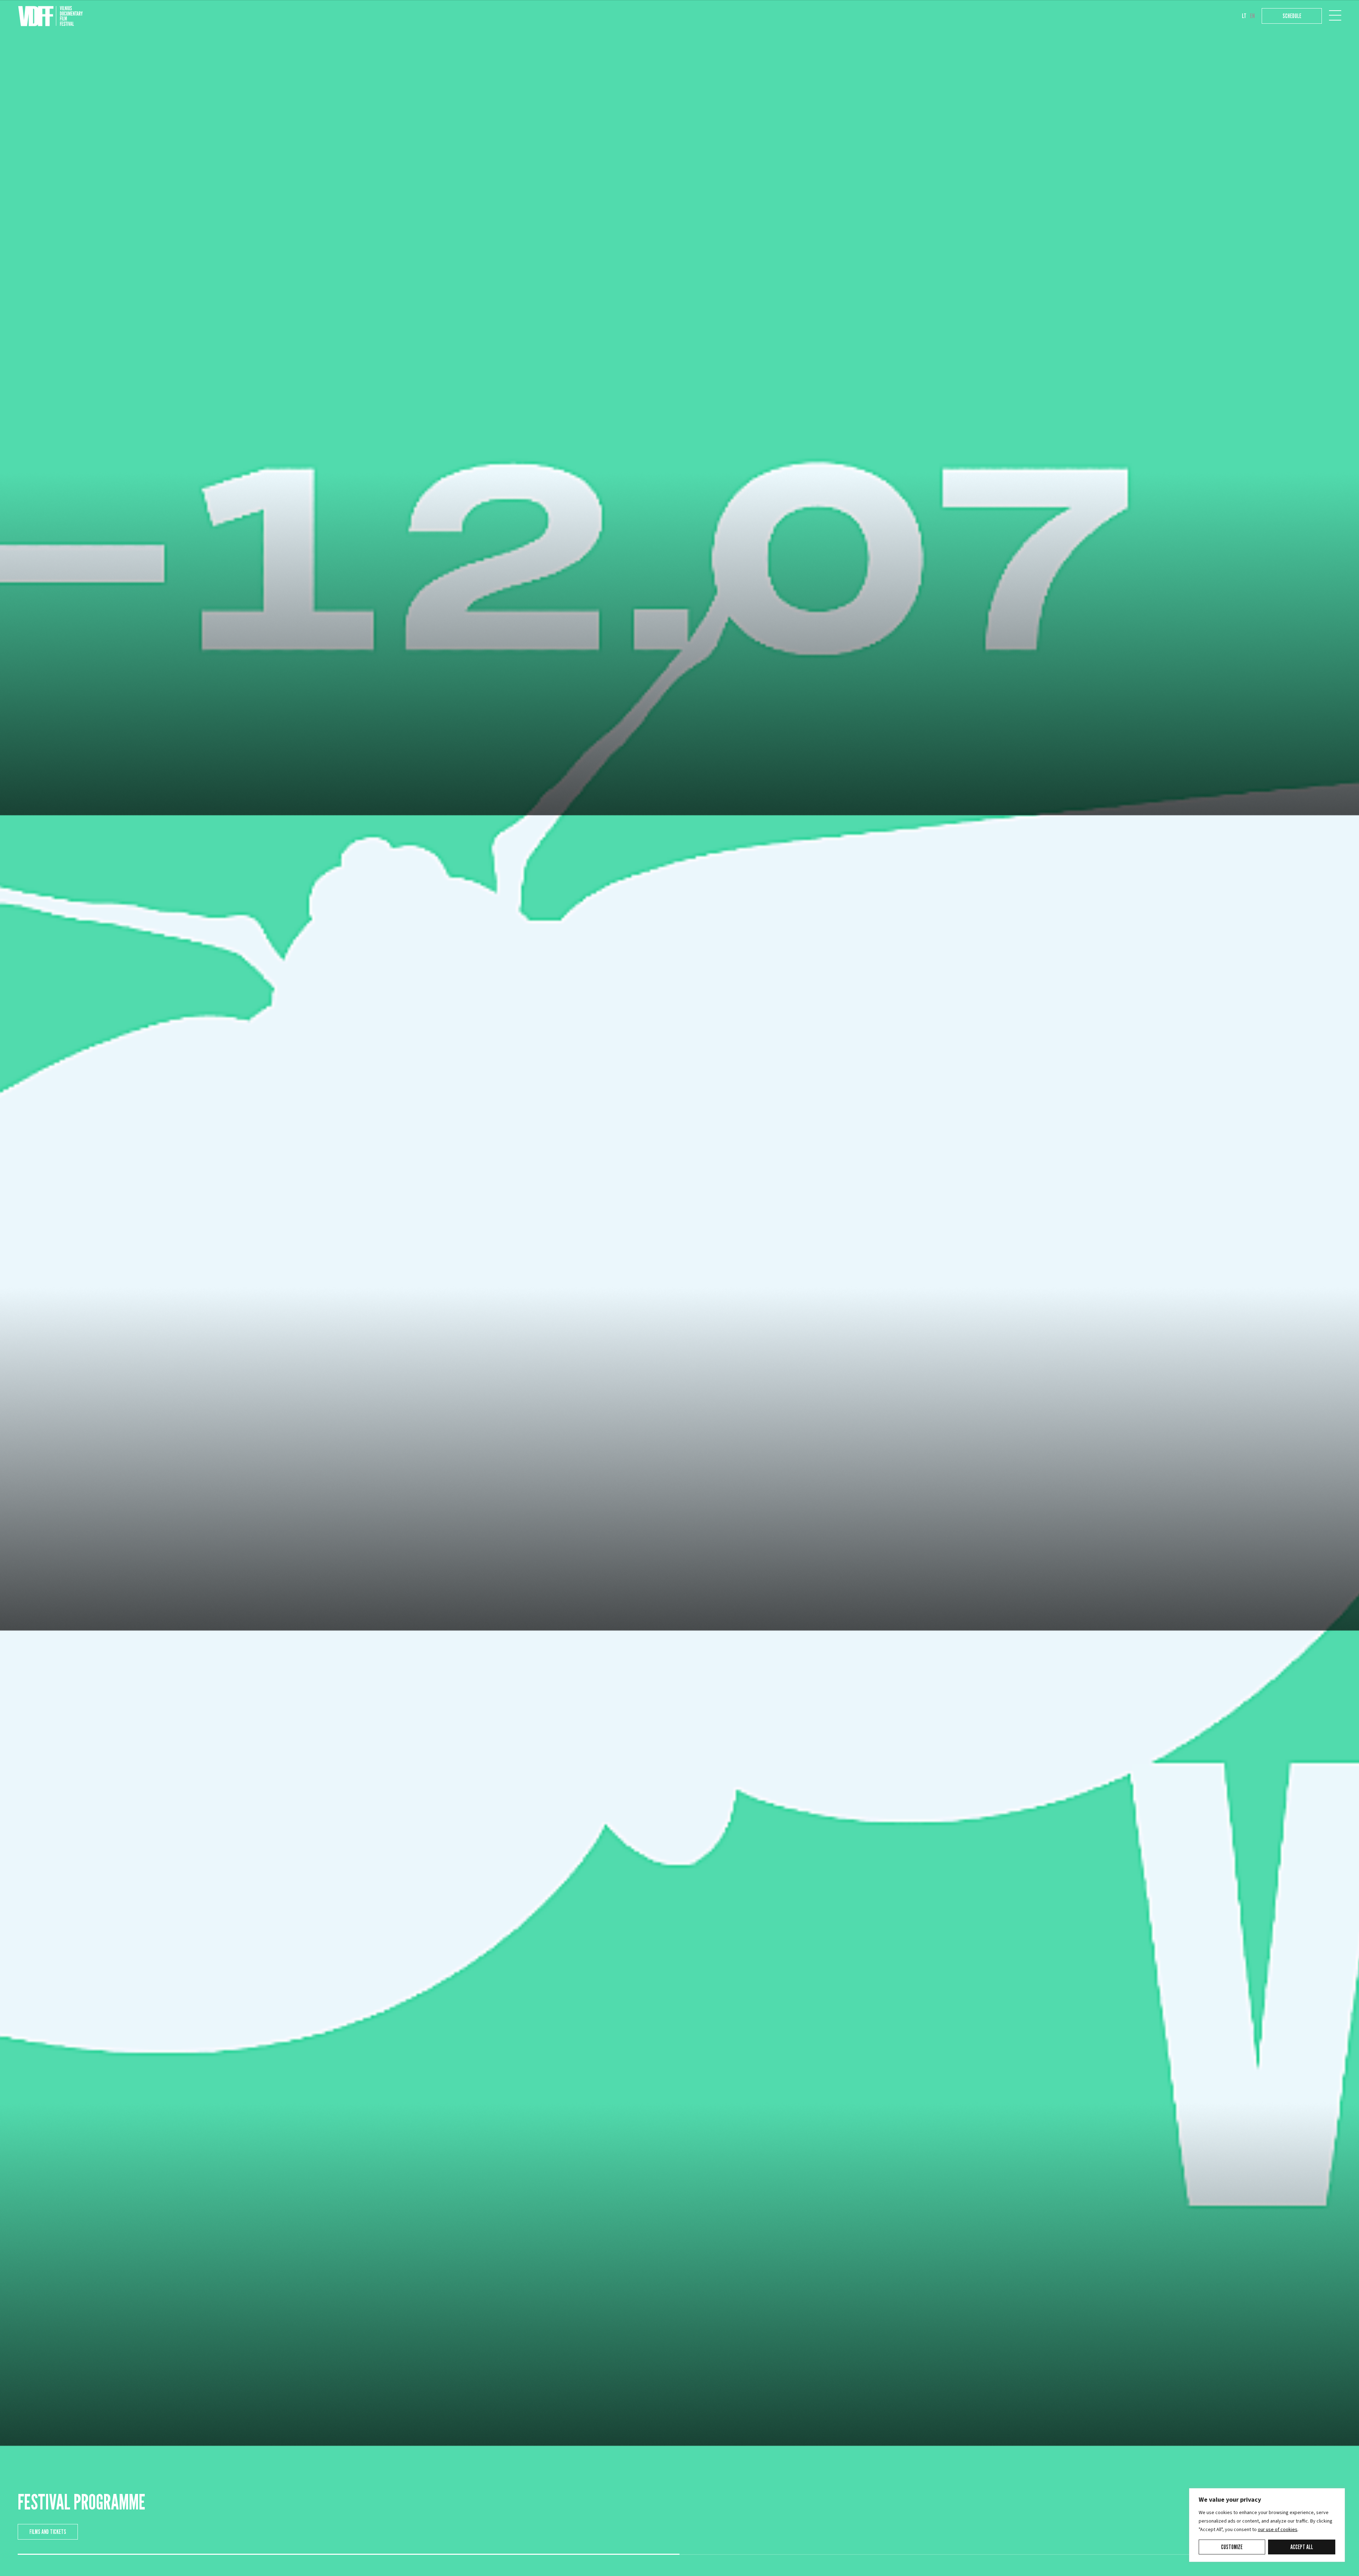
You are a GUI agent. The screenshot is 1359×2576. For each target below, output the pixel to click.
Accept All (1302, 2547)
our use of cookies (1278, 2530)
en (1252, 16)
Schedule (1292, 16)
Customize (1232, 2547)
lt (1244, 16)
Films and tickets (48, 2532)
